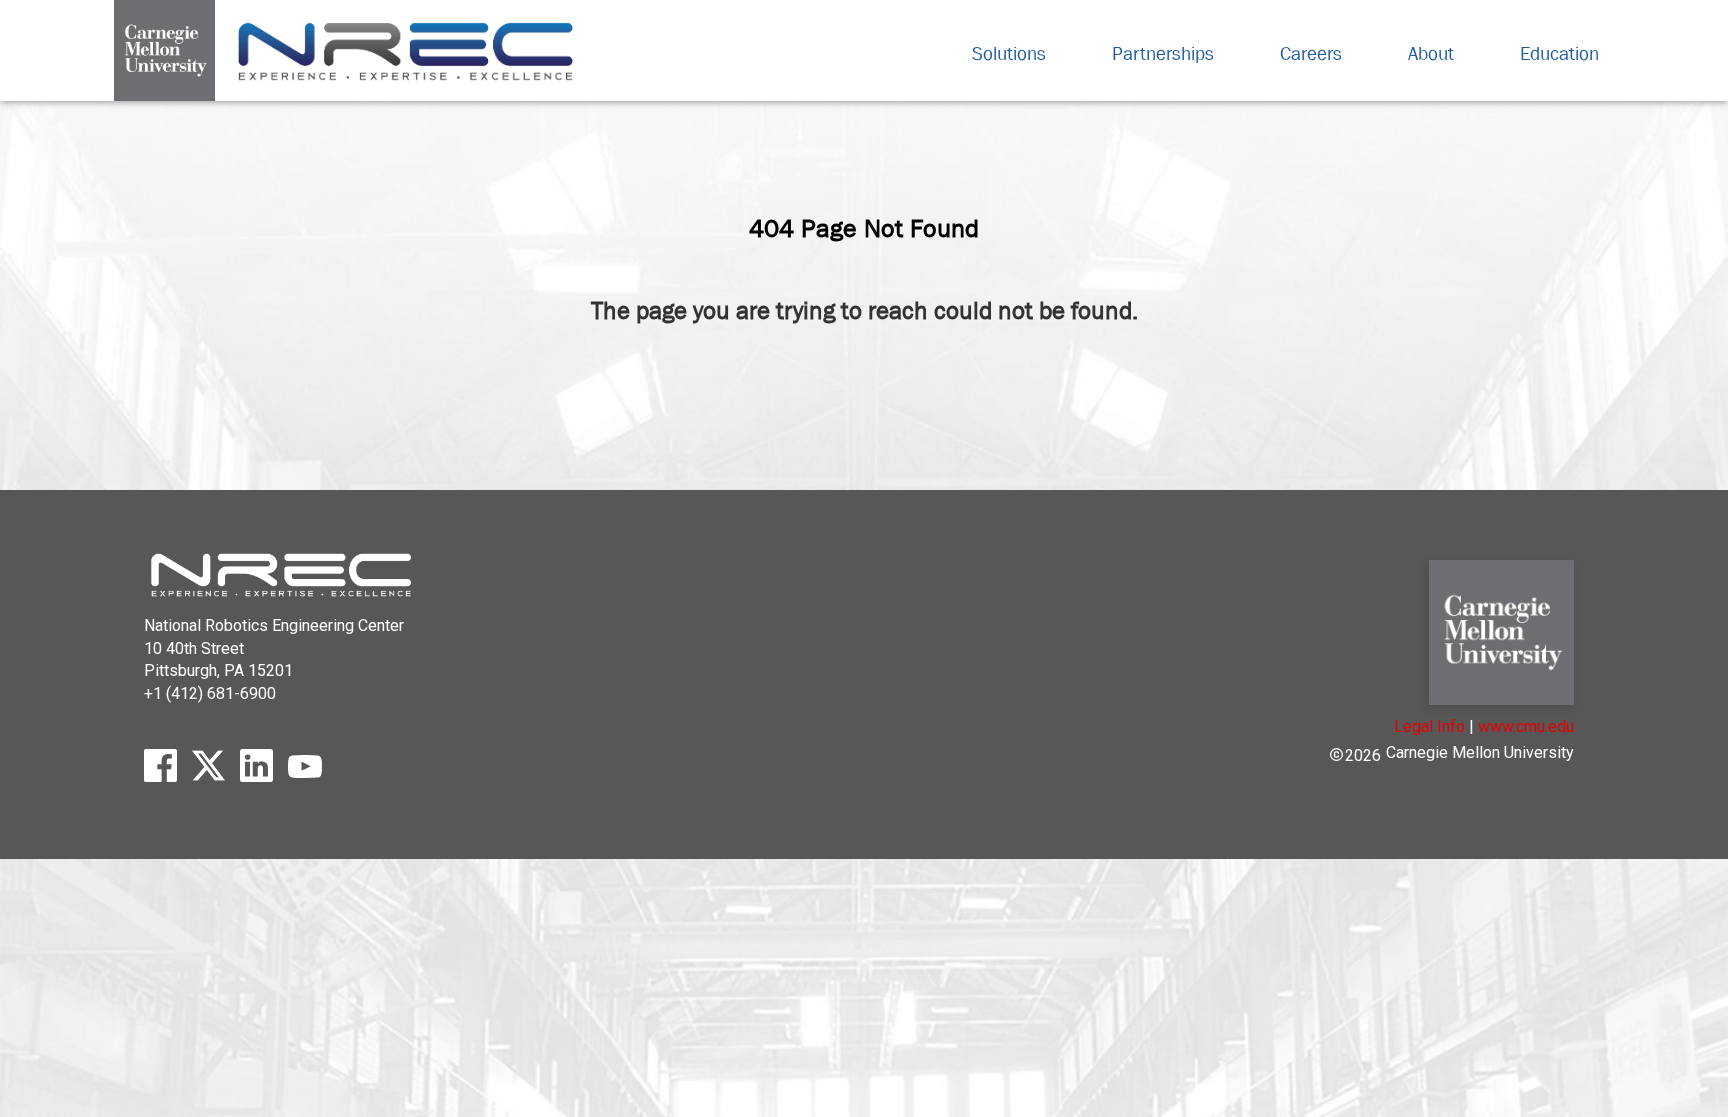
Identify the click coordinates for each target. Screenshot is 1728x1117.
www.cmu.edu (1526, 726)
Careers (1311, 53)
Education (1559, 53)
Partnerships (1163, 53)
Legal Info (1429, 726)
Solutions (1009, 53)
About (1431, 53)
